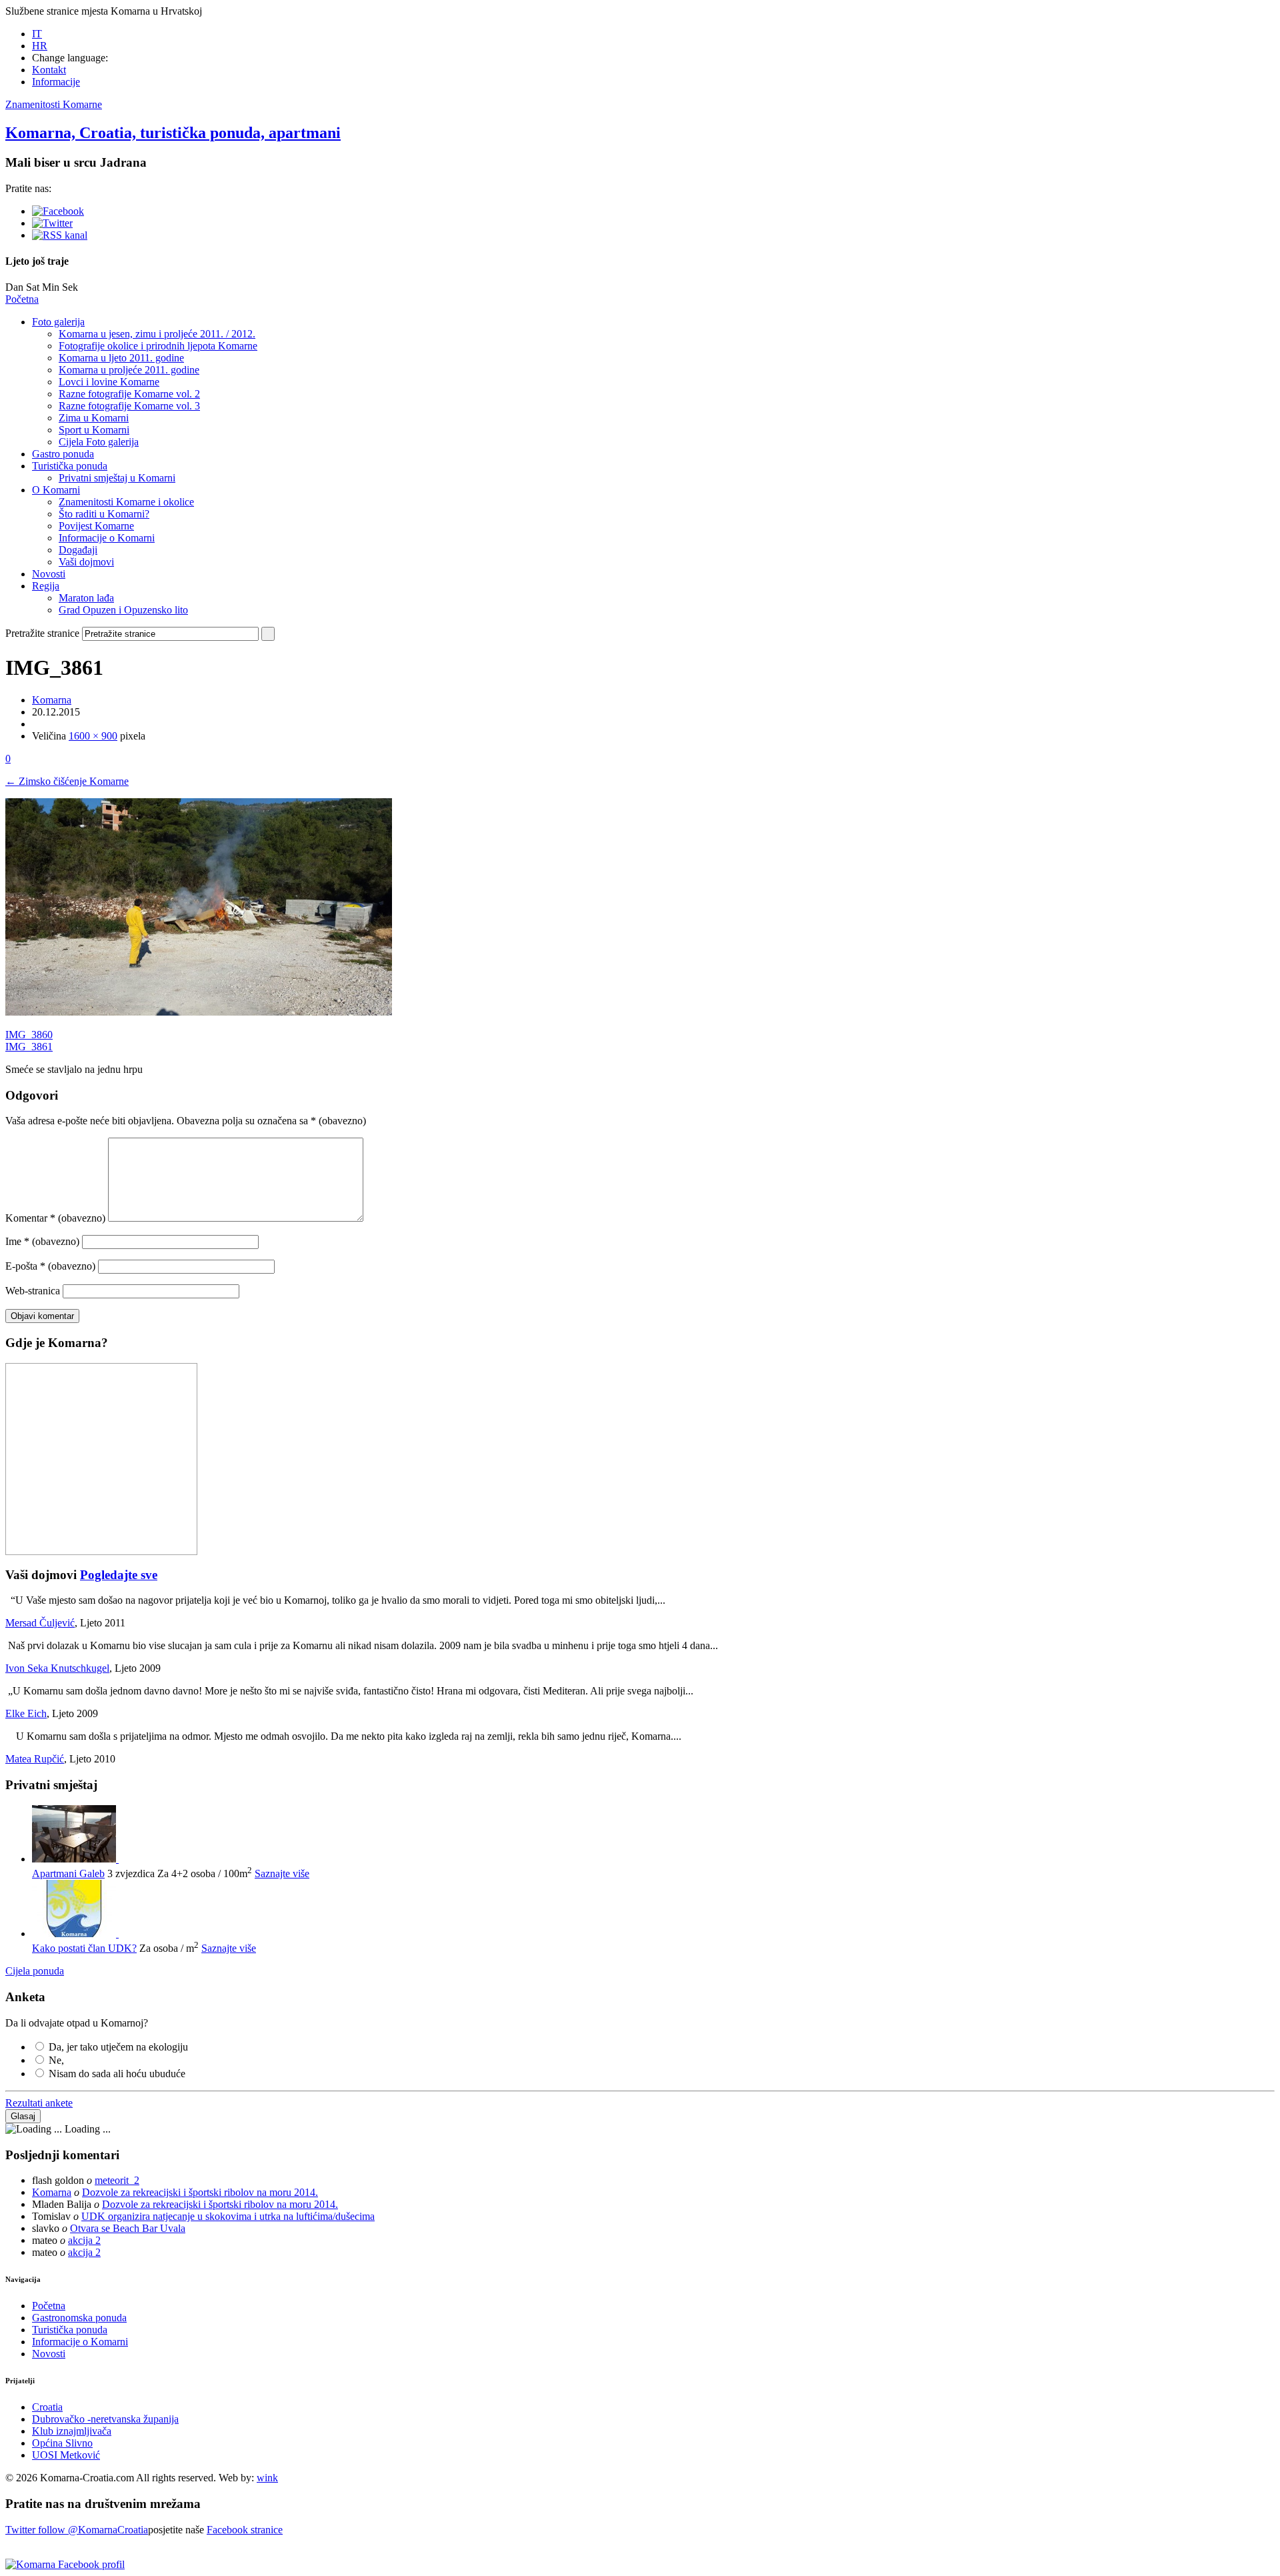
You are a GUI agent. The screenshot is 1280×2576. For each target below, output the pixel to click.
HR (40, 46)
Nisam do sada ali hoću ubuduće (117, 2074)
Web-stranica (33, 1291)
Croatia (47, 2407)
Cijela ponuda (35, 1971)
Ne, (56, 2060)
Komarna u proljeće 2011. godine (129, 370)
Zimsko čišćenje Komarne (67, 781)
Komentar (55, 1218)
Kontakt (49, 70)
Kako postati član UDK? (84, 1948)
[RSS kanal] (60, 235)
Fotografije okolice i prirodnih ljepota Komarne (158, 346)
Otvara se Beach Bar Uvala (128, 2228)
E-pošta (50, 1266)
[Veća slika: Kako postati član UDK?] (75, 1934)
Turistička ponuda (70, 466)
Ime (42, 1241)
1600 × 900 (93, 736)
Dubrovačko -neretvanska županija (105, 2419)
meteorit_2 (117, 2180)
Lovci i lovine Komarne (109, 382)
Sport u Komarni (94, 430)
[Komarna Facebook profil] (65, 2564)
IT (37, 34)
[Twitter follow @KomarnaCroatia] (52, 223)
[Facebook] (58, 211)
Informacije (56, 82)
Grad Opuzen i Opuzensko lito (123, 610)
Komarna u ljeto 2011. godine (121, 358)
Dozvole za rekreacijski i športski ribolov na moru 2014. (200, 2192)
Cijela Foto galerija (99, 442)
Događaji (78, 550)
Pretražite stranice (42, 633)
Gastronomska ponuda (79, 2318)
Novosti (49, 574)
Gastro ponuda (63, 454)
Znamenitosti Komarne (54, 104)
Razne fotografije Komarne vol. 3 (129, 406)
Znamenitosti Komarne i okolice (126, 502)
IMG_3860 (29, 1035)
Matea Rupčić (35, 1759)
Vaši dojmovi (86, 562)
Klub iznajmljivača (72, 2431)
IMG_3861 (29, 1047)
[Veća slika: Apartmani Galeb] (75, 1859)
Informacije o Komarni (107, 538)
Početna (22, 299)
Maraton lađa (86, 598)
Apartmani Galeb (68, 1873)
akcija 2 (84, 2240)
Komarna (52, 700)
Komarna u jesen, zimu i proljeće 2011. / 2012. (157, 334)
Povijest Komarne (96, 526)
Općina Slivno (62, 2443)
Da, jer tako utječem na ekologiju (118, 2047)
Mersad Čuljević (40, 1623)
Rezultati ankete (39, 2103)
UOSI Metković (66, 2455)
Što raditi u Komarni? (104, 514)
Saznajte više (282, 1873)
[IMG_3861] (199, 1012)
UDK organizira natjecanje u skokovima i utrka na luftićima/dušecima (228, 2216)
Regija (46, 586)
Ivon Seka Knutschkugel (57, 1668)
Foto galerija (58, 322)
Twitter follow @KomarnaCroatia (77, 2530)
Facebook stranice (245, 2530)
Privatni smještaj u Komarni (117, 478)
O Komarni (56, 490)
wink (267, 2478)
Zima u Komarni (94, 418)
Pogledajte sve (119, 1575)
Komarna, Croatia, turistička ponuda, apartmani (173, 133)
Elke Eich (26, 1713)
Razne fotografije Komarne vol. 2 (129, 394)
